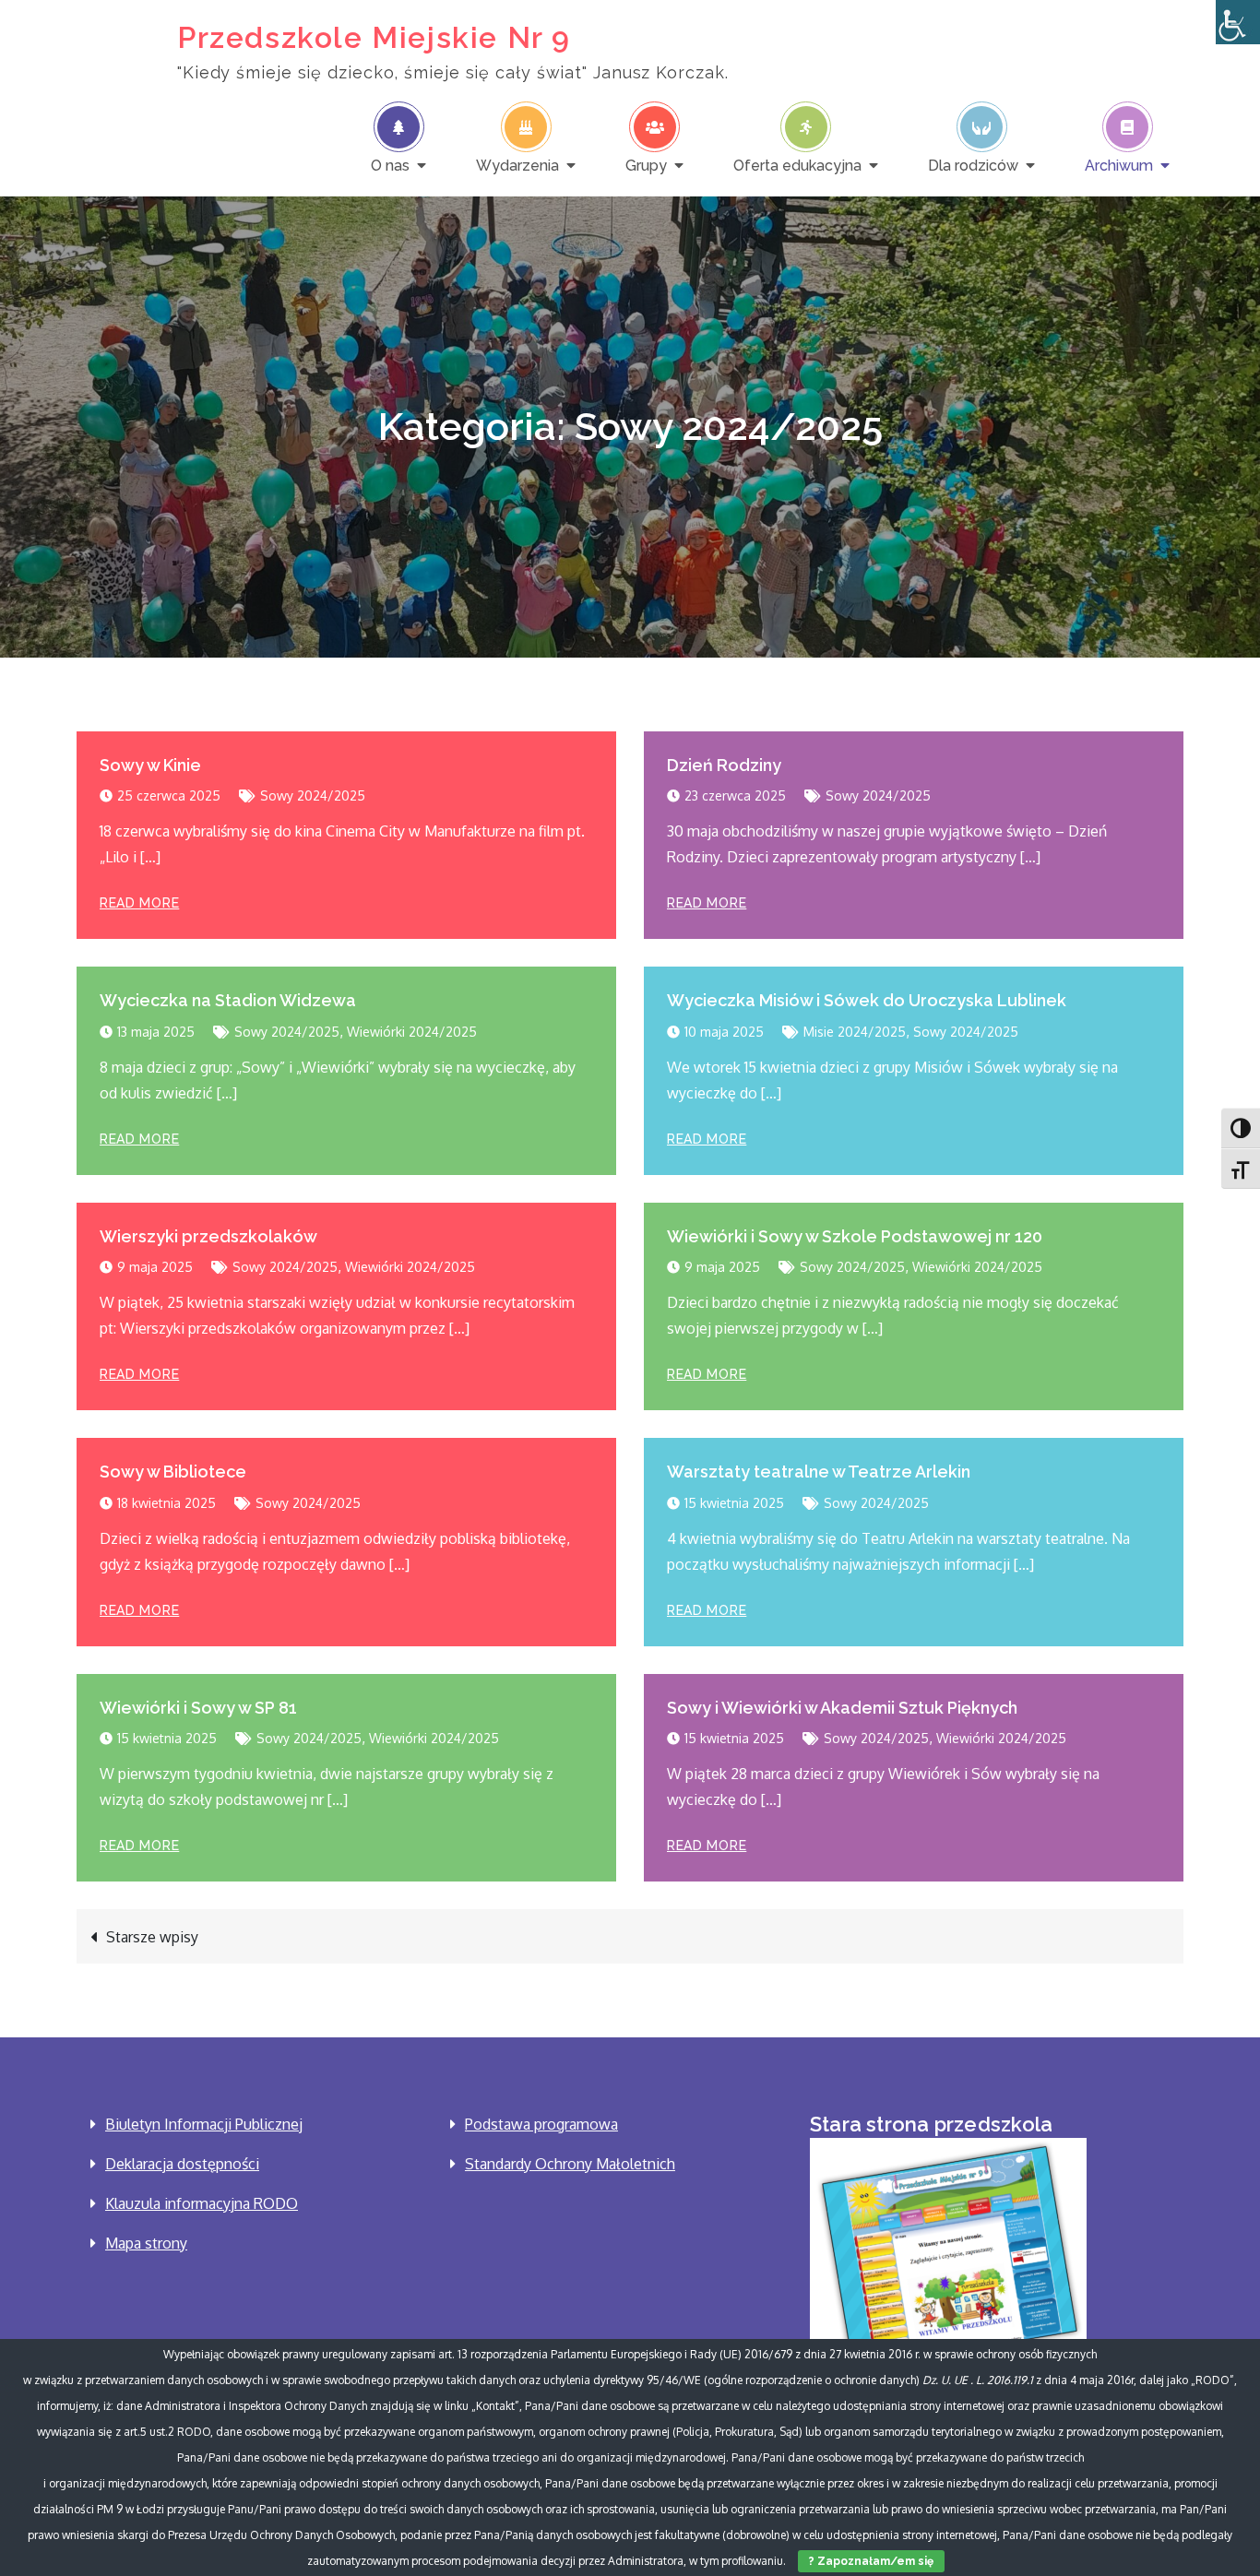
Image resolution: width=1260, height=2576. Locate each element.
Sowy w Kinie (150, 765)
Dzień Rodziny (724, 765)
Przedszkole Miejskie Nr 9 (374, 37)
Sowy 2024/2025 (313, 795)
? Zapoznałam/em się (871, 2561)
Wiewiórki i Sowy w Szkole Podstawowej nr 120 (855, 1236)
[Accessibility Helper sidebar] (1238, 22)
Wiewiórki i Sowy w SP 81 (198, 1708)
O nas (390, 165)
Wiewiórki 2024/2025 (412, 1032)
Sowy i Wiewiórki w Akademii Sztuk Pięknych (842, 1708)
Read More (139, 903)
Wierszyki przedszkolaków (208, 1236)
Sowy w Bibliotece (173, 1472)
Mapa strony (146, 2243)
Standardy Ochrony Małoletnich (570, 2164)
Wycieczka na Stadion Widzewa (228, 1000)
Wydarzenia (517, 165)
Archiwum (1119, 165)
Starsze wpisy (152, 1937)
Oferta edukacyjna (797, 165)
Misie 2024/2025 (855, 1032)
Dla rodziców (973, 165)
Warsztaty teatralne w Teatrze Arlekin (819, 1472)
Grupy (646, 165)
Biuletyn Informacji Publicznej (204, 2124)
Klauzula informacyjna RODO (202, 2203)
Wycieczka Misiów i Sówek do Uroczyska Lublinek (867, 1000)
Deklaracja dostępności (182, 2164)
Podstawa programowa (541, 2124)
